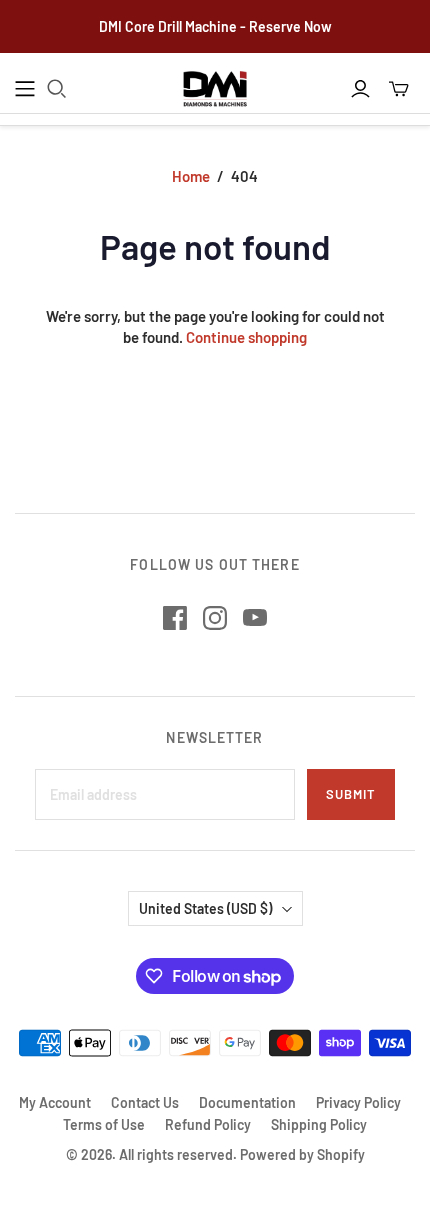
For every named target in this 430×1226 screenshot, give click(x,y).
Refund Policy (208, 1124)
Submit (351, 794)
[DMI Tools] (215, 89)
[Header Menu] (25, 89)
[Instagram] (215, 618)
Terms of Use (104, 1124)
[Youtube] (255, 618)
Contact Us (145, 1102)
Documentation (247, 1102)
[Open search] (57, 89)
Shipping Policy (319, 1124)
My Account (55, 1102)
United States (205, 908)
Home (191, 176)
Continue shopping (246, 337)
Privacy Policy (358, 1102)
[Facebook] (175, 618)
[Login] (360, 89)
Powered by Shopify (302, 1154)
